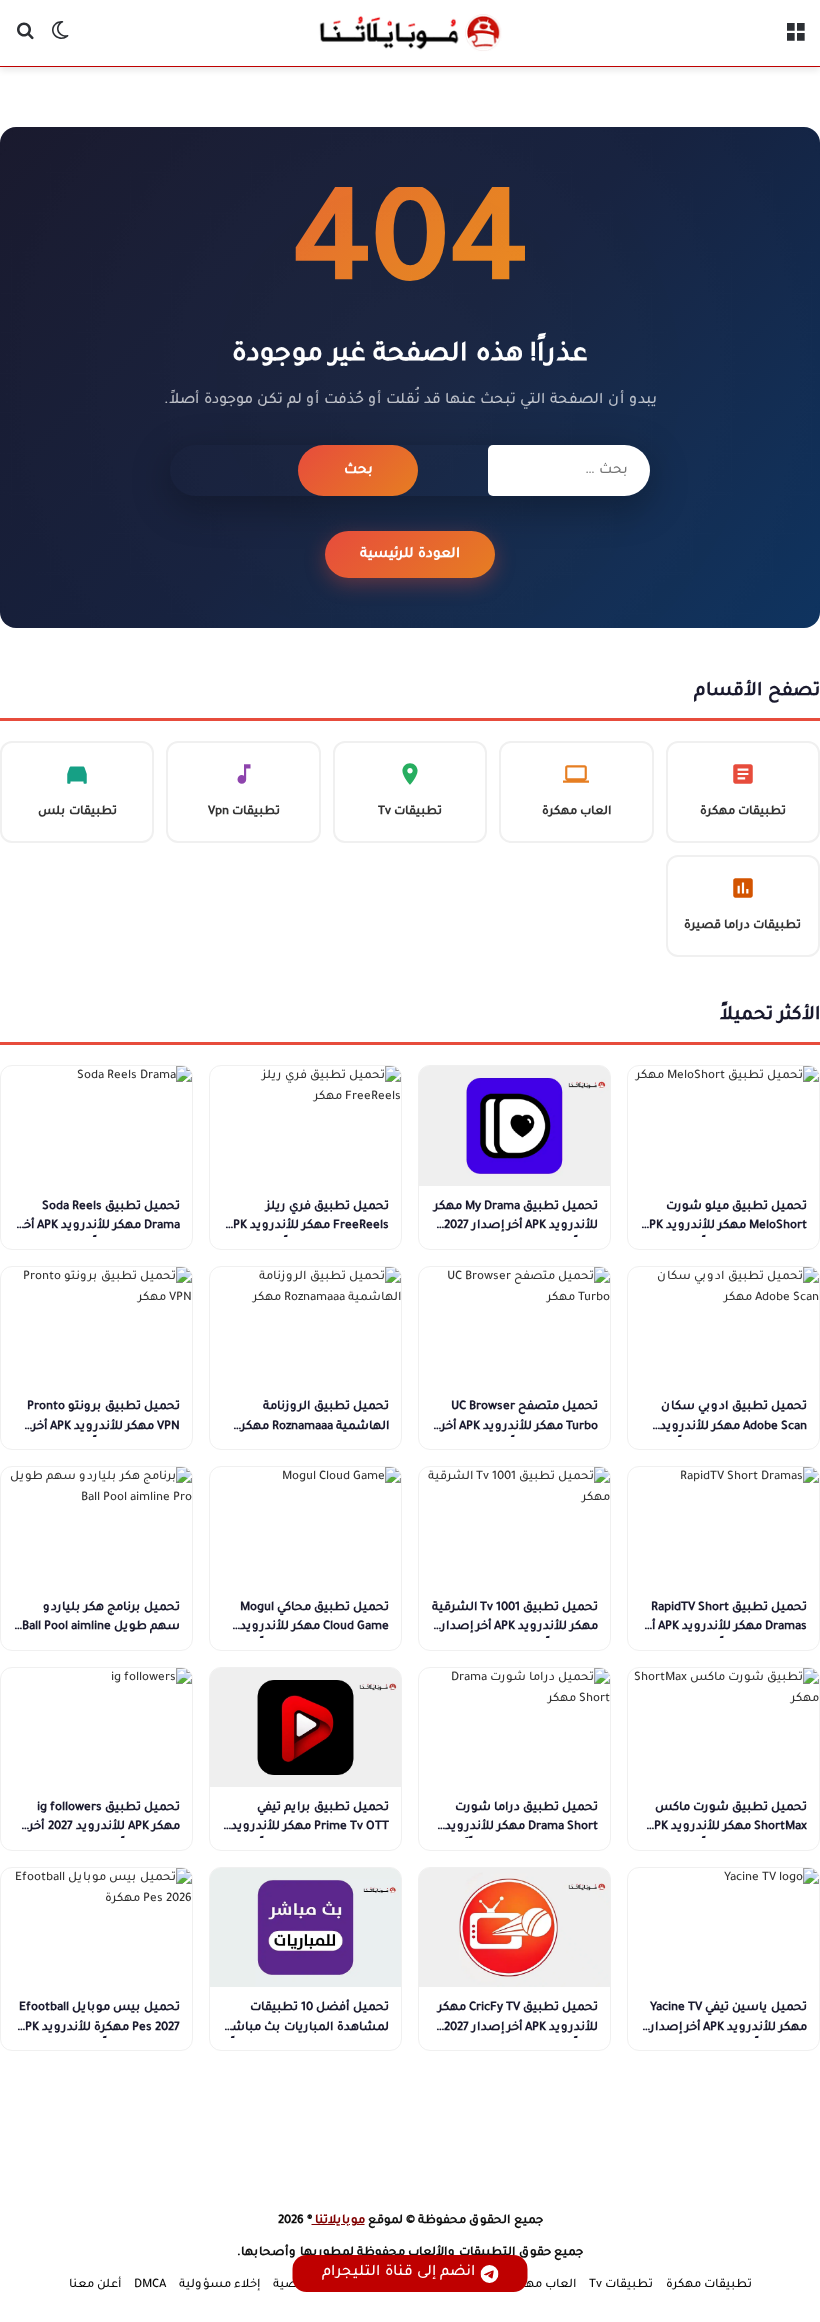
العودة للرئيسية (410, 554)
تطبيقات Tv (621, 2285)
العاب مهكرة (541, 2285)
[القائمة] (795, 40)
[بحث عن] (25, 40)
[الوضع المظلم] (60, 40)
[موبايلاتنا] (410, 33)
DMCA (150, 2285)
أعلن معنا (95, 2285)
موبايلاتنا (338, 2221)
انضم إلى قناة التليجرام (398, 2273)
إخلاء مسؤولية (219, 2285)
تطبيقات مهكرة (709, 2285)
